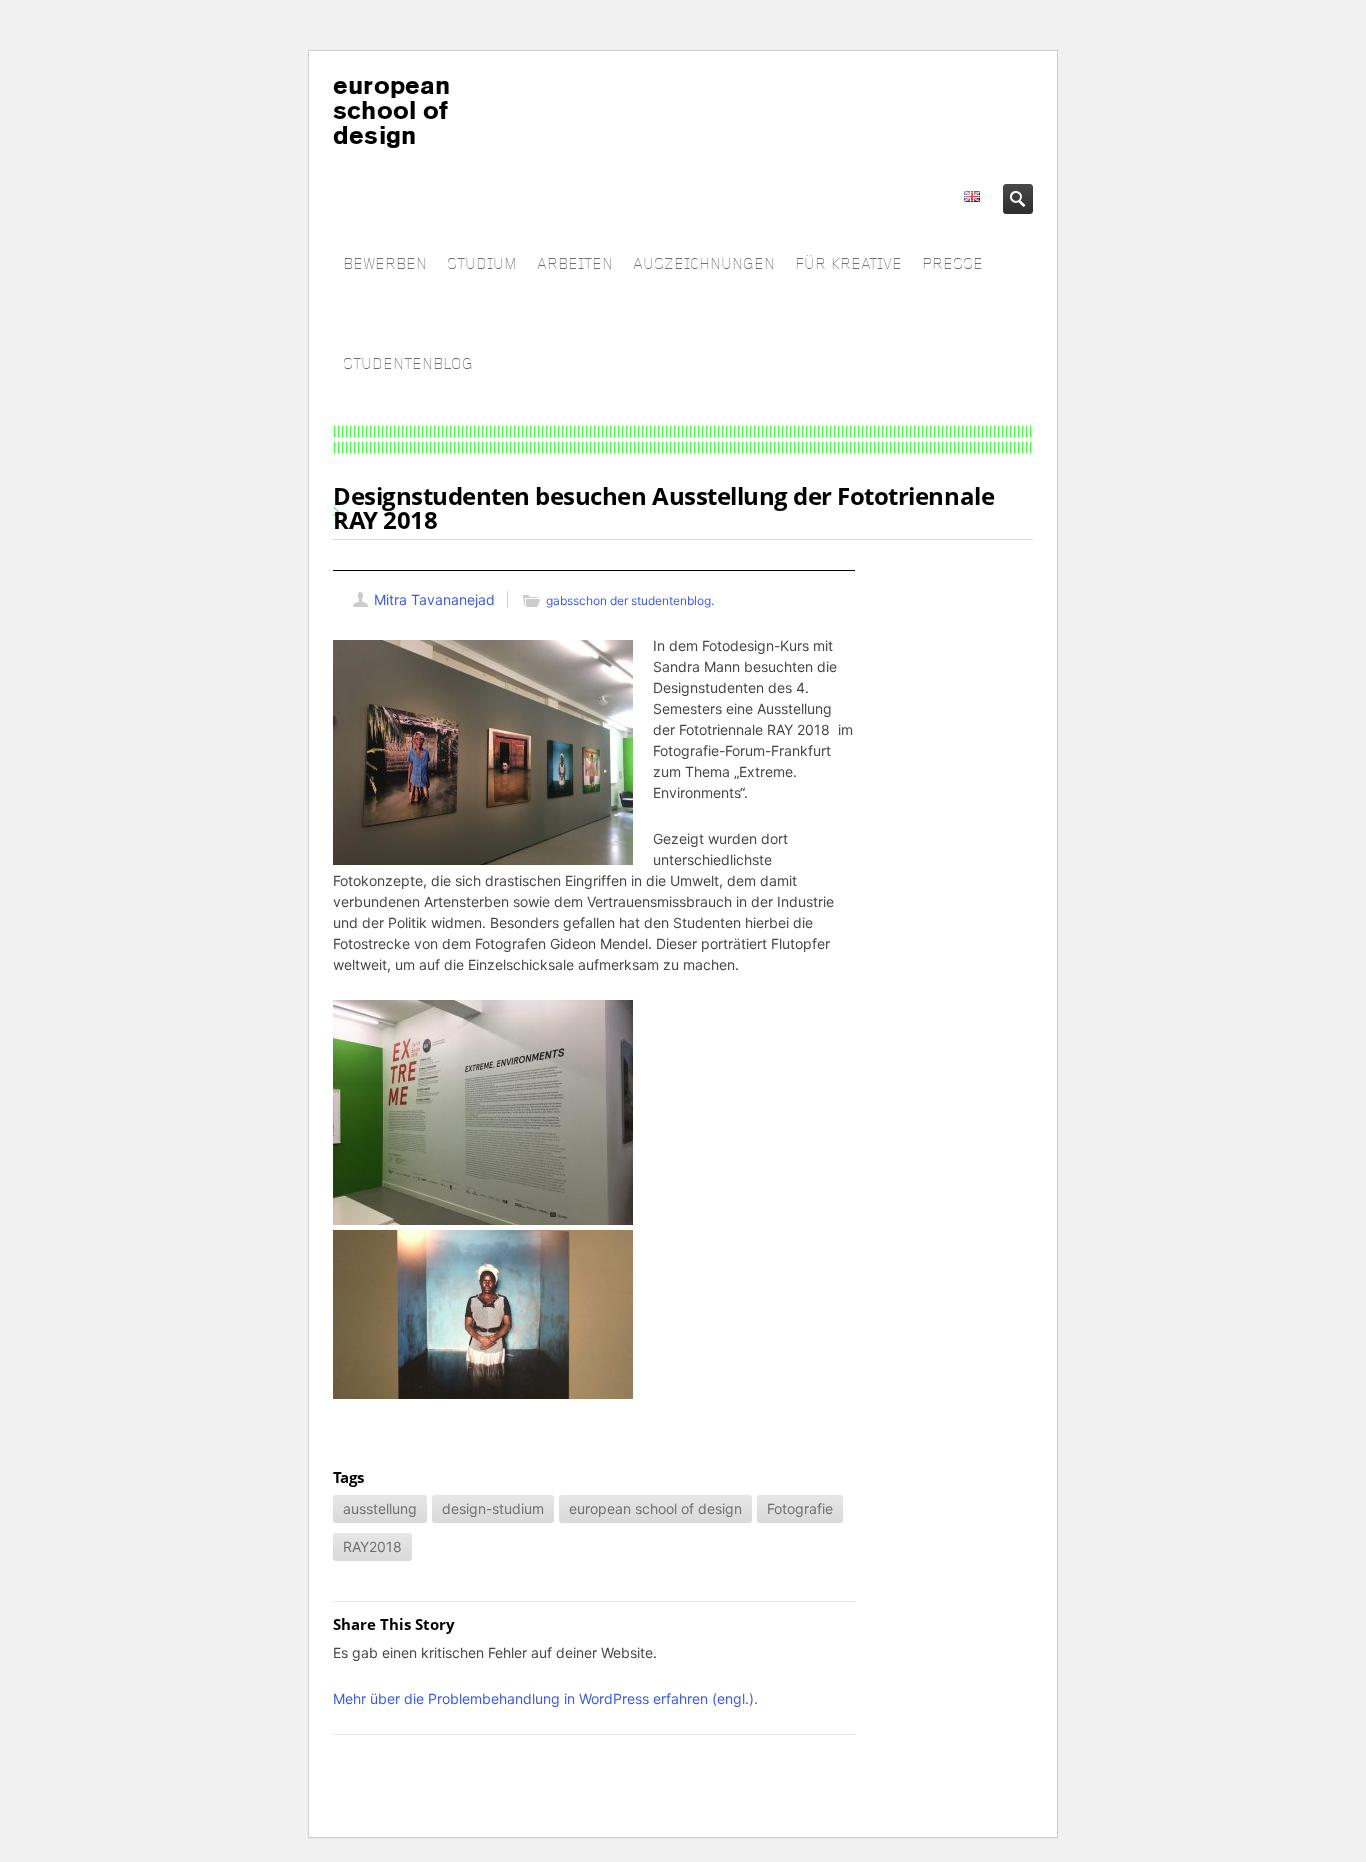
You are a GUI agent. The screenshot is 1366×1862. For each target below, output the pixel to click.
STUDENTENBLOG (408, 364)
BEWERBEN (385, 264)
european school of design (655, 1508)
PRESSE (952, 264)
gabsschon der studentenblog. (630, 600)
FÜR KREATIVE (848, 264)
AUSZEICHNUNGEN (704, 264)
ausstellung (380, 1508)
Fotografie (800, 1508)
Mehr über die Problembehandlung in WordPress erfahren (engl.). (545, 1698)
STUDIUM (482, 264)
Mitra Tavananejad (434, 599)
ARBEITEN (575, 264)
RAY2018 (372, 1546)
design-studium (493, 1508)
